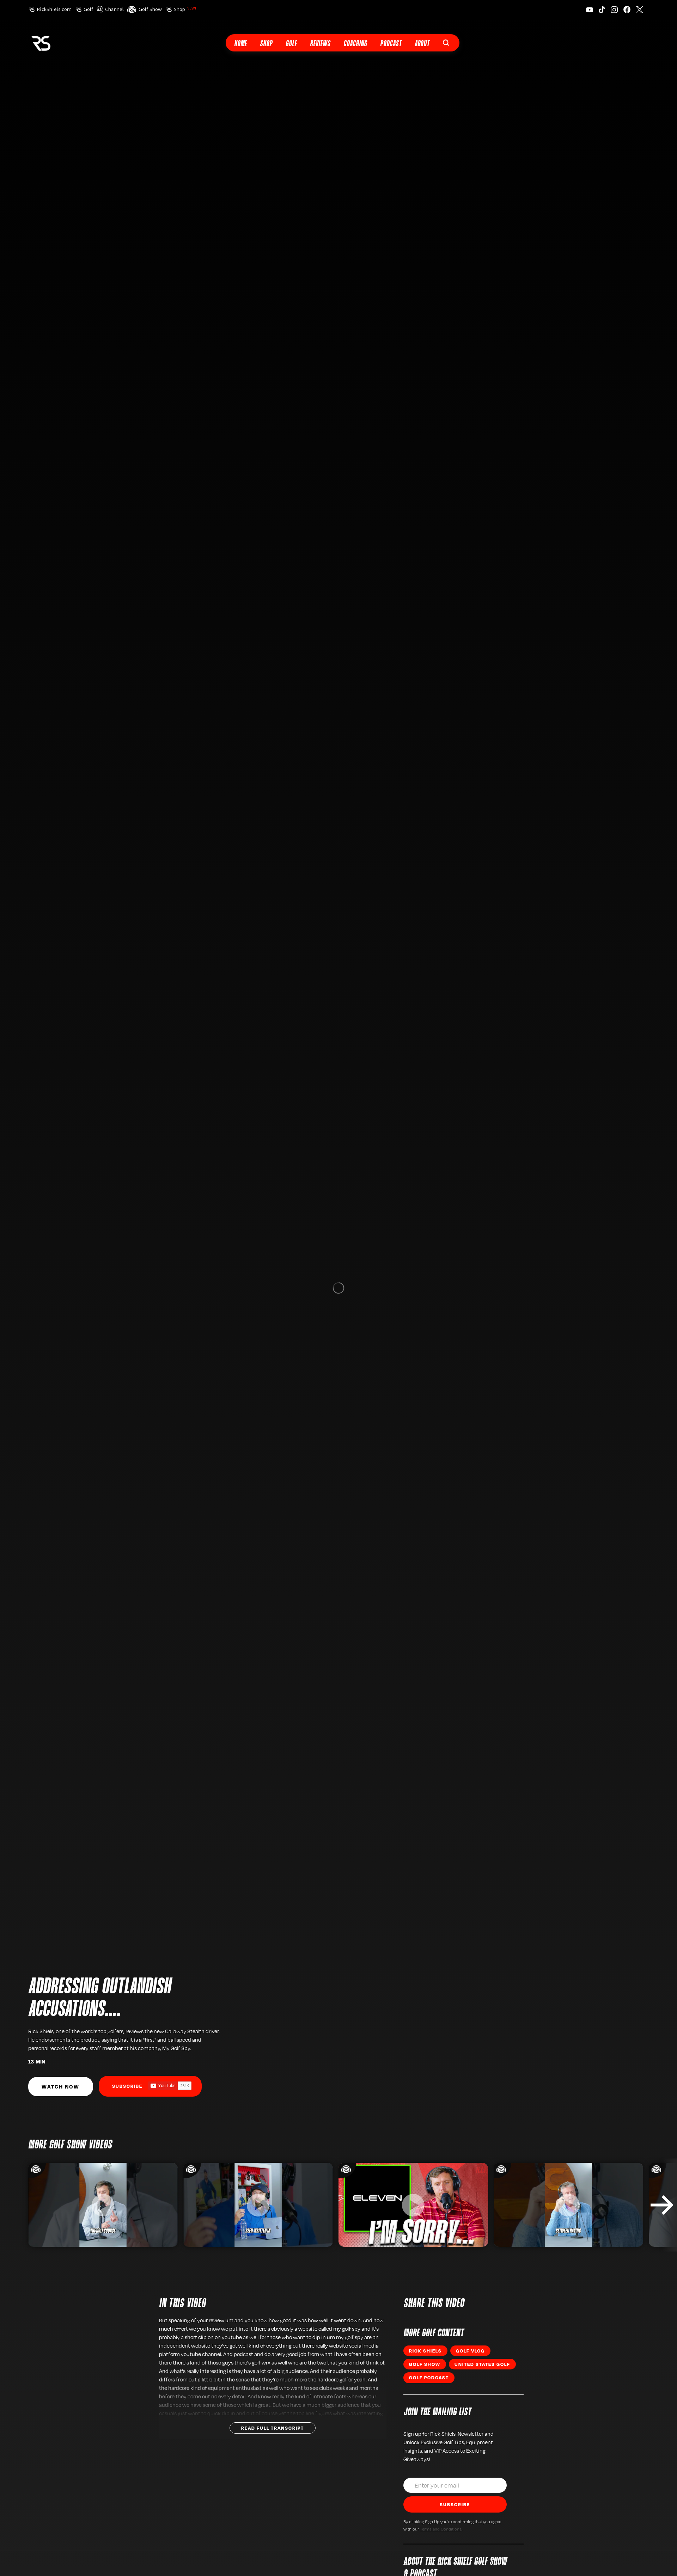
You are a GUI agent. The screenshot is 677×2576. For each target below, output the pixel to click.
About (422, 44)
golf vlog (470, 2351)
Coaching (355, 44)
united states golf (482, 2364)
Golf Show (150, 9)
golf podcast (429, 2378)
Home (240, 44)
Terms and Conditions (441, 2529)
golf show (425, 2364)
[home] (41, 43)
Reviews (320, 44)
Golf (88, 9)
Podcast (391, 44)
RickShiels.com (54, 9)
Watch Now (60, 2086)
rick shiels (425, 2351)
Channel (114, 9)
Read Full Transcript (273, 2428)
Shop (185, 9)
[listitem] (103, 2205)
